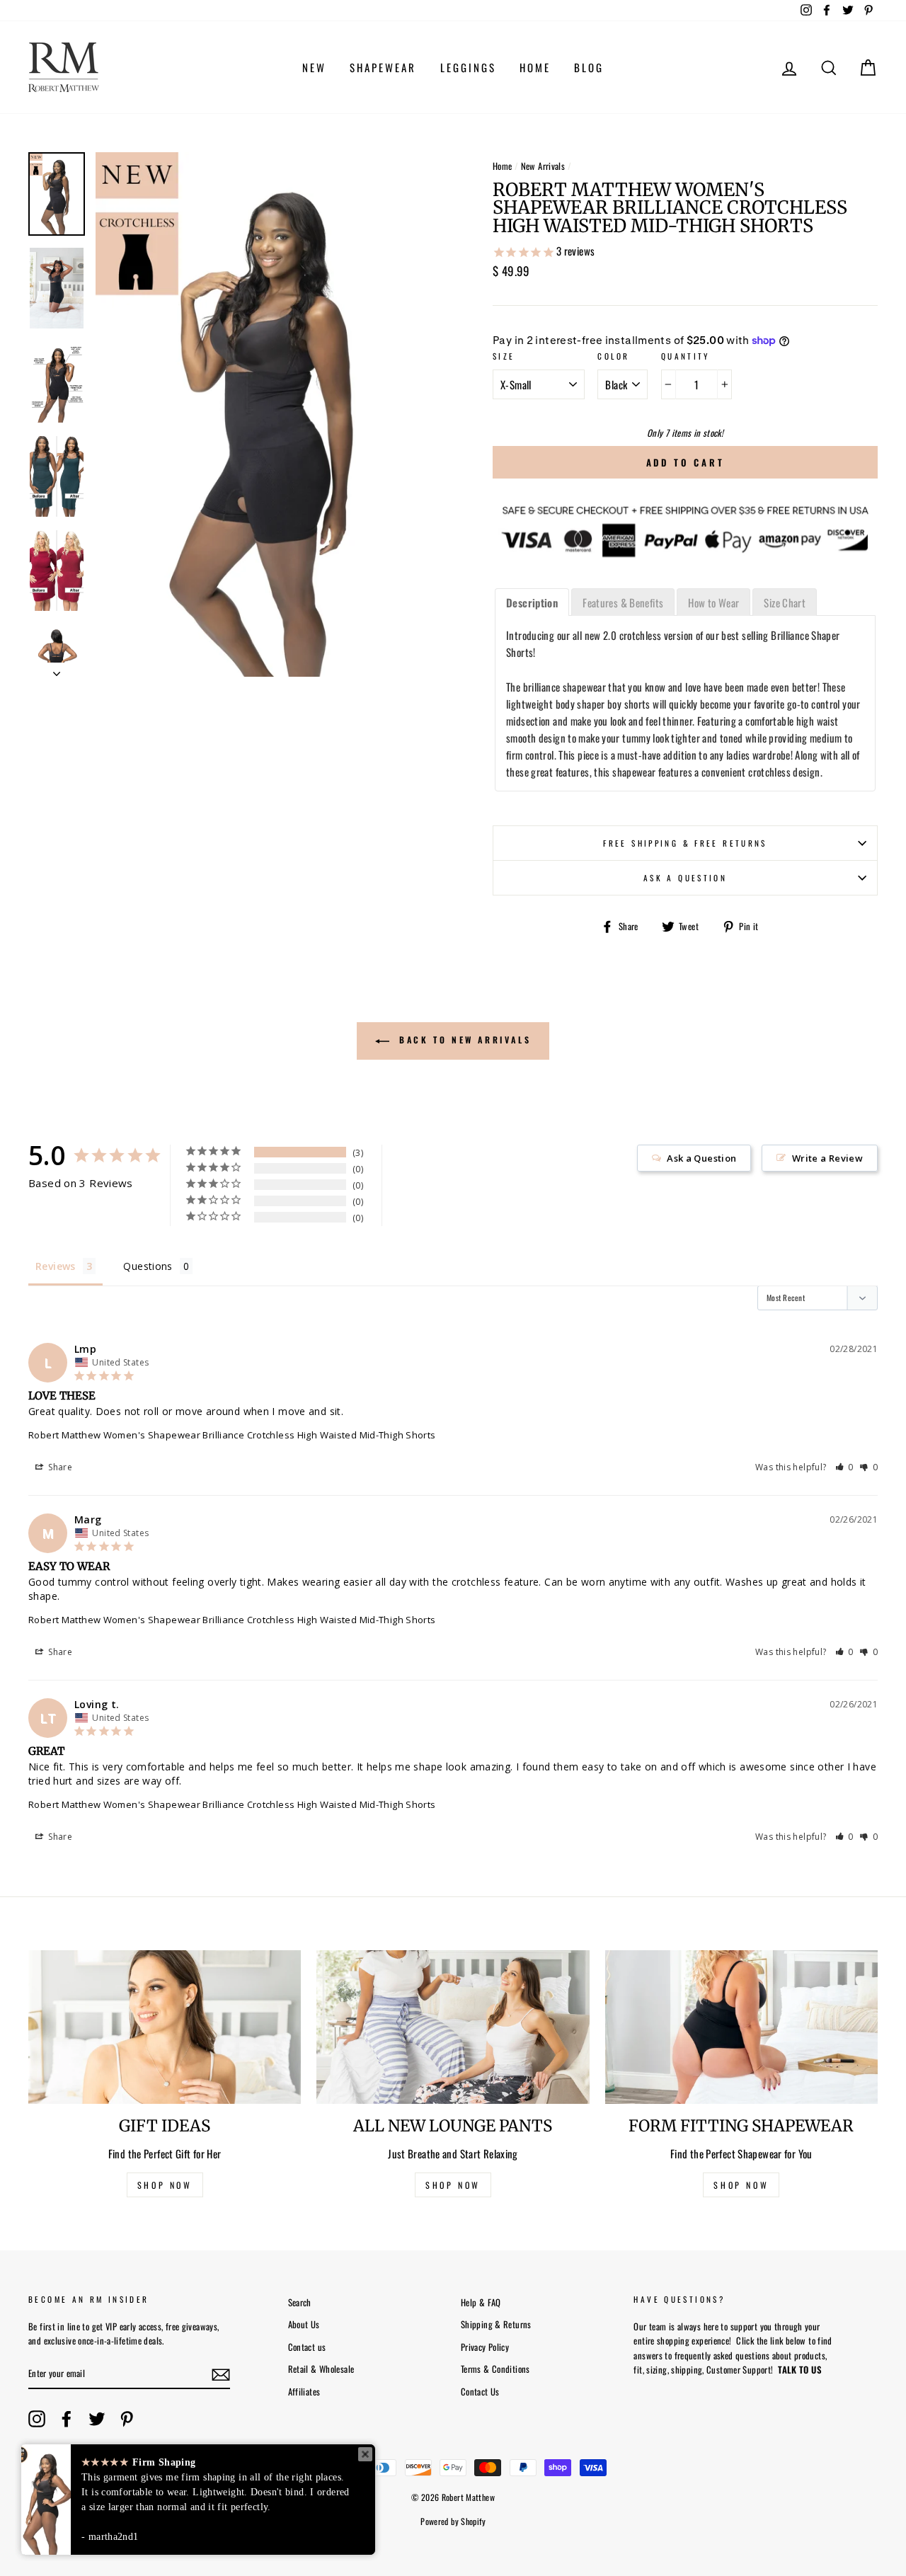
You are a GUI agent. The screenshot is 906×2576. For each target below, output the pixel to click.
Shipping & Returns (496, 2324)
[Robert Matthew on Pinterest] (127, 2419)
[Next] (57, 670)
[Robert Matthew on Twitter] (97, 2419)
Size (504, 356)
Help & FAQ (481, 2302)
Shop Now (741, 2185)
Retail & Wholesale (321, 2369)
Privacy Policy (485, 2347)
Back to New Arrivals (463, 1040)
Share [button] (59, 1467)
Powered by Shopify (453, 2521)
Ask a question (685, 878)
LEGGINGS (468, 67)
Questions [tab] (148, 1266)
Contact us (307, 2347)
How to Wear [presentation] (713, 602)
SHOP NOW (165, 2185)
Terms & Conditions (495, 2369)
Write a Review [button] (827, 1158)
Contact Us (480, 2392)
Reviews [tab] (56, 1266)
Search (300, 2302)
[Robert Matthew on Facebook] (67, 2419)
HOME (535, 67)
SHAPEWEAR (383, 67)
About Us (304, 2324)
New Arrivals (543, 166)
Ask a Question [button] (701, 1158)
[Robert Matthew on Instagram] (37, 2419)
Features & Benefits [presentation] (623, 602)
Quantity (686, 356)
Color (613, 356)
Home (503, 166)
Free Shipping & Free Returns (685, 843)
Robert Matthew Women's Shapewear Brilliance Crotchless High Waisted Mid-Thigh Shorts (232, 1435)
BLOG (589, 67)
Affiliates (304, 2392)
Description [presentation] (532, 602)
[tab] (532, 602)
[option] (270, 414)
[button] (845, 1467)
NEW (314, 67)
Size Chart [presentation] (785, 602)
